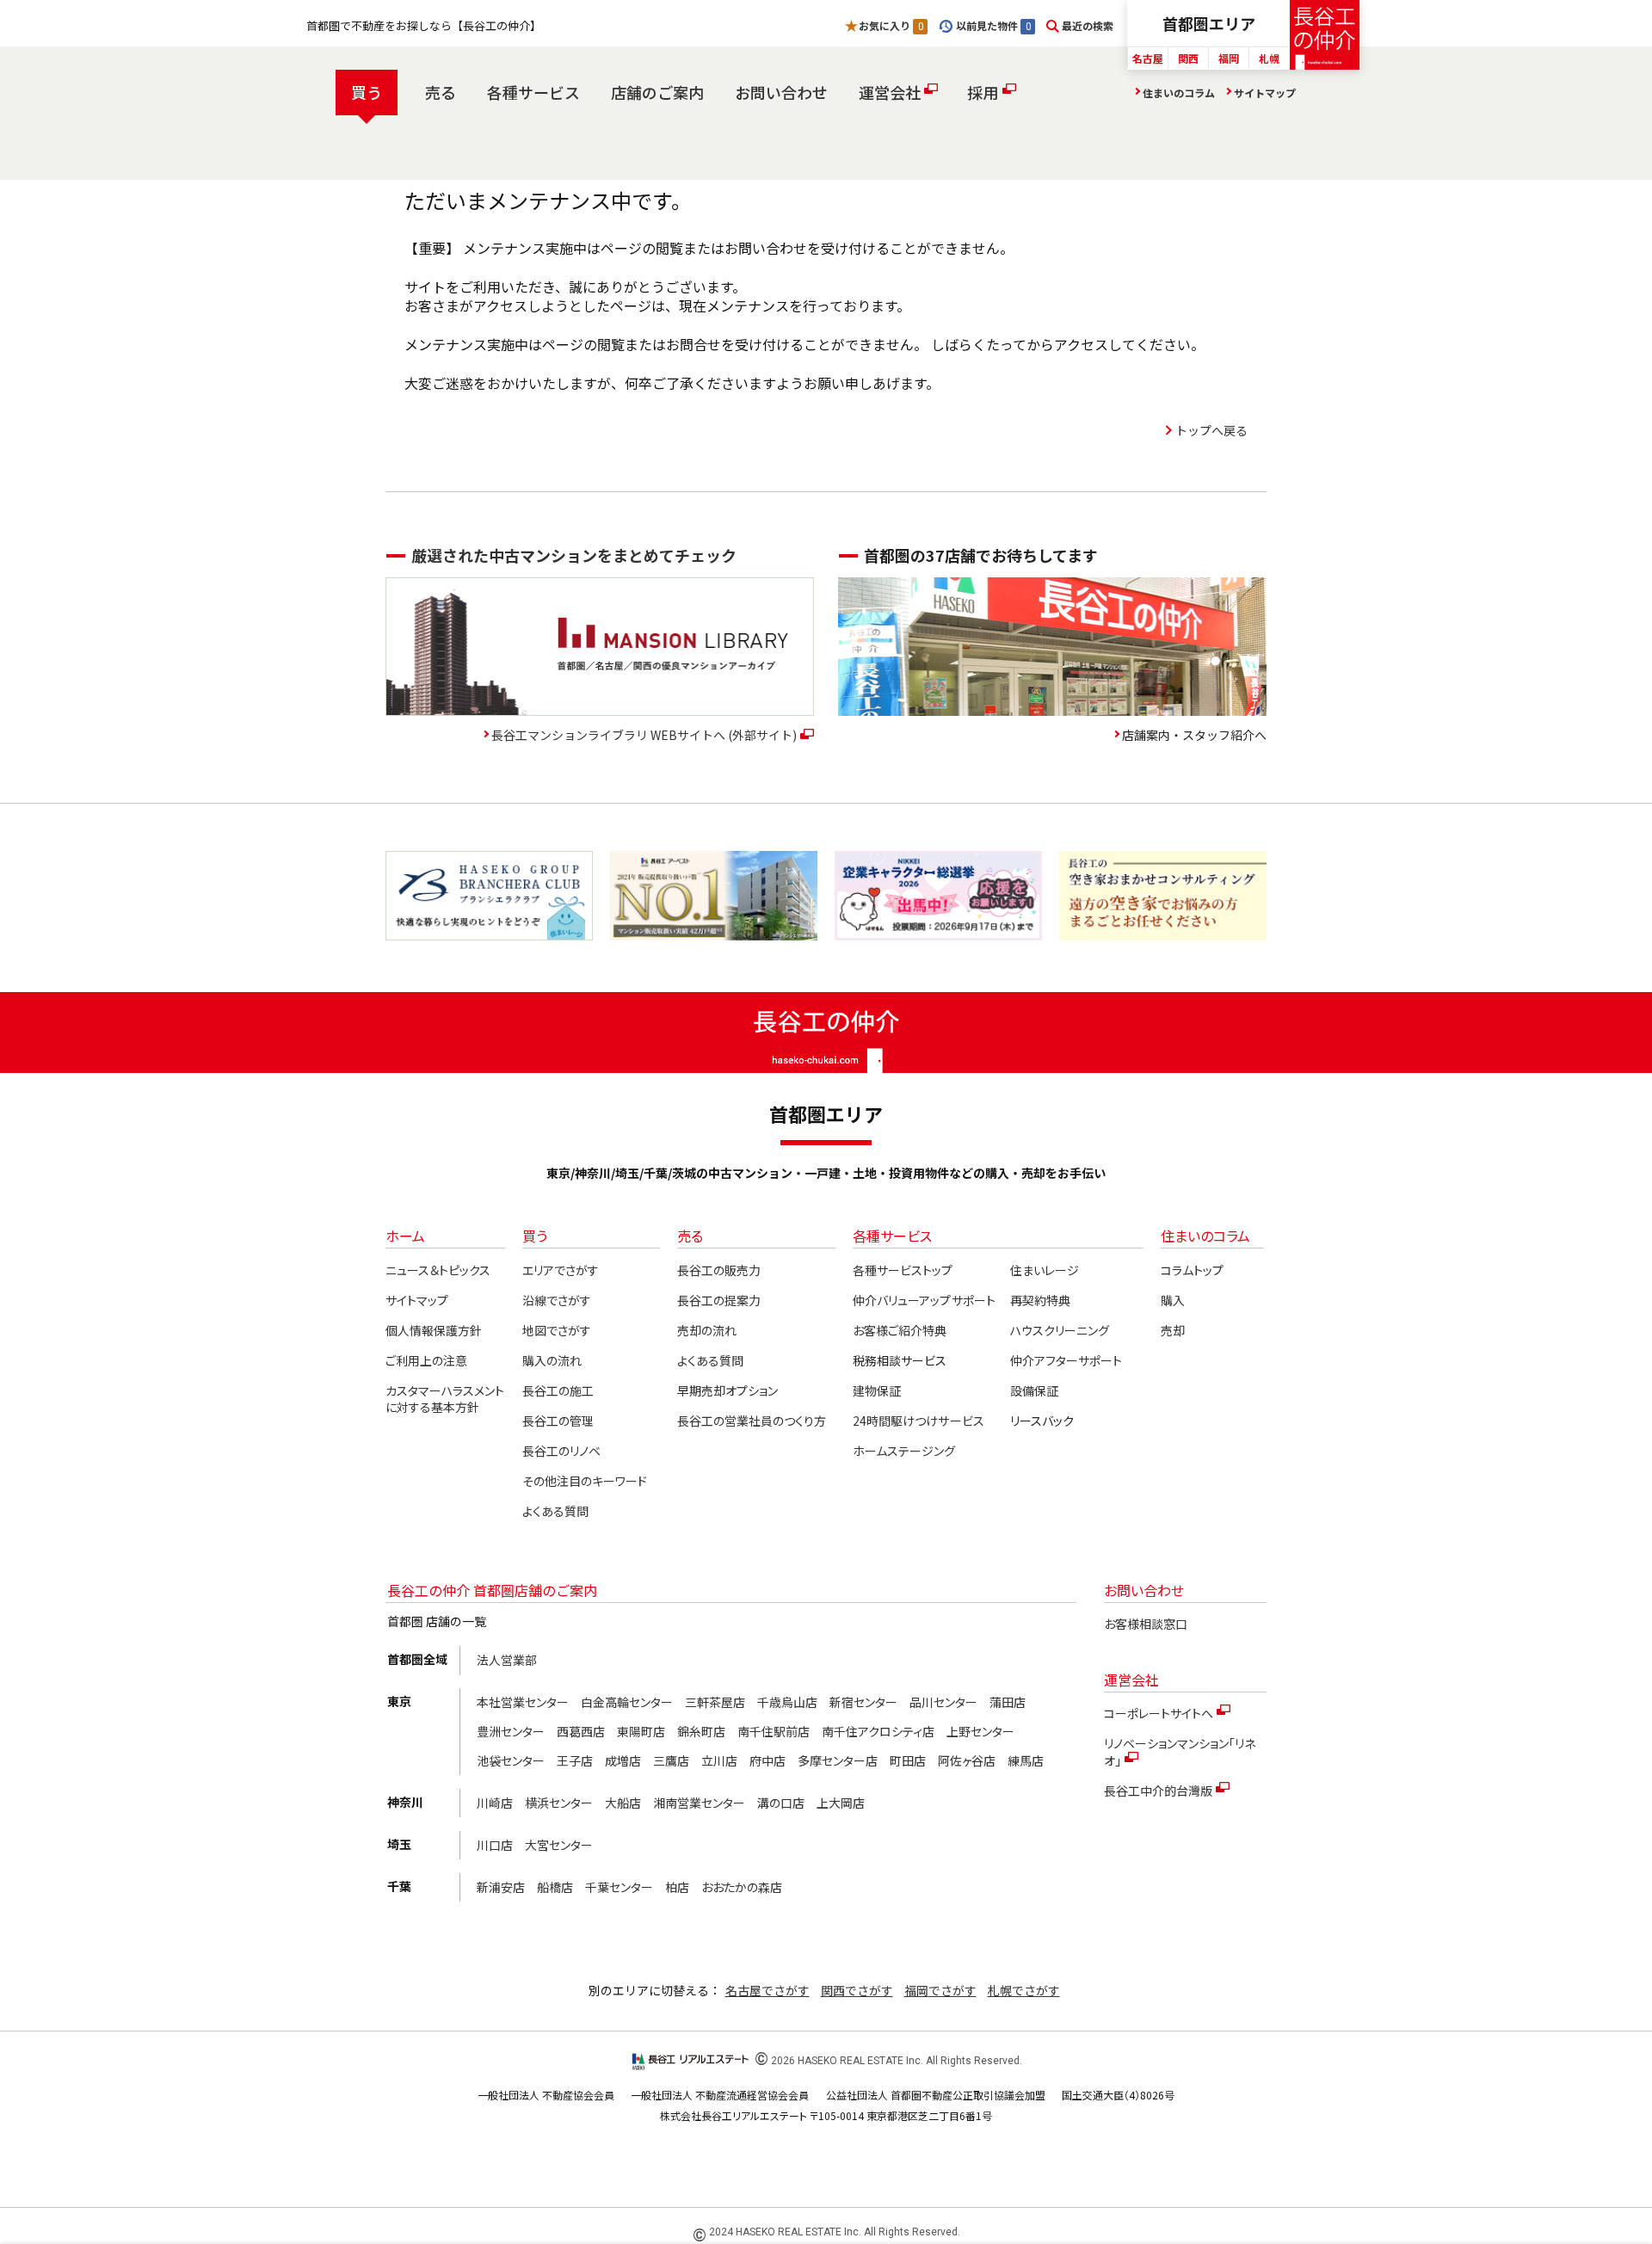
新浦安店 (501, 1887)
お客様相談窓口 (1146, 1624)
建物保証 (877, 1390)
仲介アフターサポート (1066, 1360)
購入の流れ (552, 1360)
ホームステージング (904, 1451)
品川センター (943, 1702)
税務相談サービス (900, 1360)
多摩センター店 (838, 1760)
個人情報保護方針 (434, 1330)
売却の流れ (707, 1330)
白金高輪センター (627, 1702)
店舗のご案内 (657, 92)
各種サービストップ (903, 1270)
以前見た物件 (993, 25)
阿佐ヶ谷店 (967, 1760)
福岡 (1229, 58)
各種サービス (533, 92)
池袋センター (511, 1760)
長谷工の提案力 (719, 1300)
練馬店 (1026, 1760)
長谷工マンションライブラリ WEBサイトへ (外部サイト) (644, 735)
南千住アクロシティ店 (878, 1731)
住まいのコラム (1179, 92)
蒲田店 (1008, 1702)
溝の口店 (781, 1803)
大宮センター (559, 1845)
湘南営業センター (699, 1803)
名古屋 (1148, 58)
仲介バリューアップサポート (924, 1300)
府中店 (767, 1760)
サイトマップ (1265, 92)
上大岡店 (841, 1803)
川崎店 (495, 1803)
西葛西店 (581, 1731)
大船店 (623, 1803)
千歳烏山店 (787, 1702)
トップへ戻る (1211, 430)
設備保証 (1034, 1390)
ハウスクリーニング (1060, 1330)
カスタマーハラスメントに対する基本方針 (445, 1399)
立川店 (719, 1760)
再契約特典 (1040, 1300)
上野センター (980, 1731)
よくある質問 (555, 1511)
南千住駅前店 (774, 1731)
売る (441, 92)
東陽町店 (641, 1731)
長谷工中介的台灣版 (1158, 1791)
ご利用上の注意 (426, 1360)
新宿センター (863, 1702)
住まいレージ (1045, 1270)
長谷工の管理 (558, 1421)
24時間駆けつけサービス (918, 1421)
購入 (1173, 1300)
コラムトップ (1192, 1270)
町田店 (908, 1760)
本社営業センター (523, 1702)
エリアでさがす (561, 1270)
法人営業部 (507, 1660)
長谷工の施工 (558, 1390)
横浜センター (559, 1803)
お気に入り (891, 25)
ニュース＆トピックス (438, 1270)
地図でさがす (557, 1330)
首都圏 (1209, 23)
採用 (983, 92)
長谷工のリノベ (561, 1451)
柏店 (677, 1887)
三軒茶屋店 (715, 1702)
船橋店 (555, 1887)
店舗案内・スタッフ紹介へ (1194, 735)
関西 (1188, 58)
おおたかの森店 (742, 1887)
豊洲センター (511, 1731)
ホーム (405, 1236)
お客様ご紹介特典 (900, 1330)
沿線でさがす (557, 1300)
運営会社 (890, 92)
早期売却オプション (727, 1390)
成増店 (623, 1760)
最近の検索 (1088, 25)
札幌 (1269, 58)
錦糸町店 (701, 1731)
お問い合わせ (781, 92)
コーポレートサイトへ (1159, 1713)
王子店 (575, 1760)
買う (367, 92)
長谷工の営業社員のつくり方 (752, 1421)
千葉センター (619, 1887)
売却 (1173, 1330)
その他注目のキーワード (585, 1481)
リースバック (1042, 1421)
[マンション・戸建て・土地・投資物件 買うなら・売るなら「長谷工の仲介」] (1325, 35)
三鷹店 (671, 1760)
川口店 (495, 1845)
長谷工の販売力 (719, 1270)
